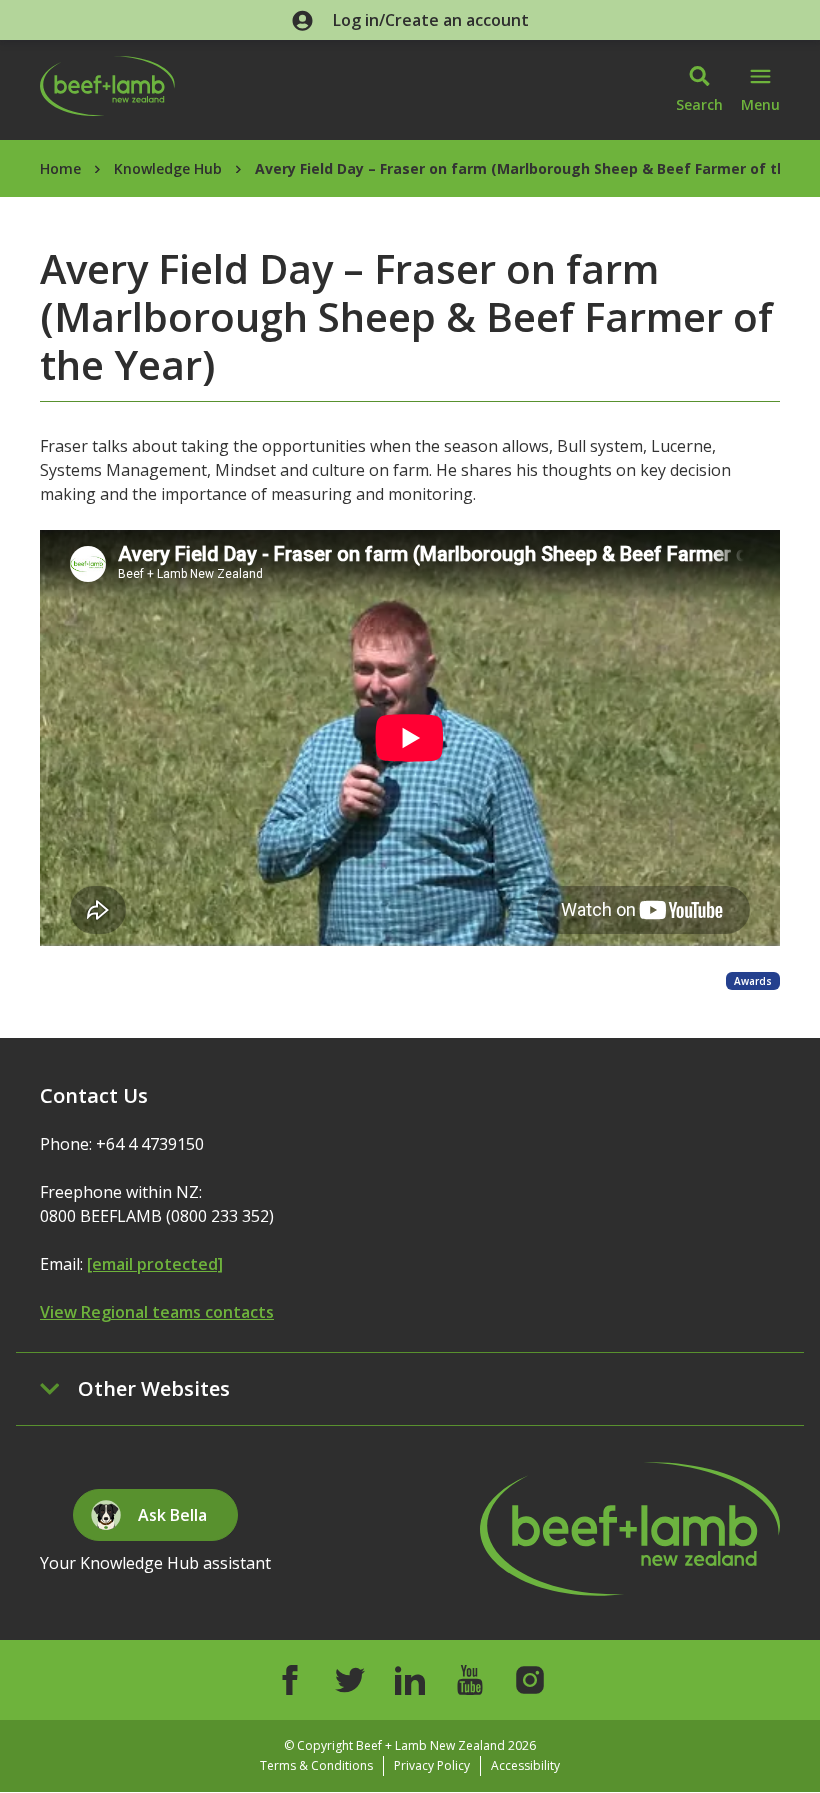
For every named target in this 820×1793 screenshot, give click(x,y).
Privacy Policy (432, 1765)
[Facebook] (290, 1680)
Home (60, 168)
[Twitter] (350, 1680)
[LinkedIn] (410, 1680)
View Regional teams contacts (157, 1312)
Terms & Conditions (316, 1765)
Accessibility (525, 1765)
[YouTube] (470, 1680)
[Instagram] (530, 1680)
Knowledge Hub (168, 168)
